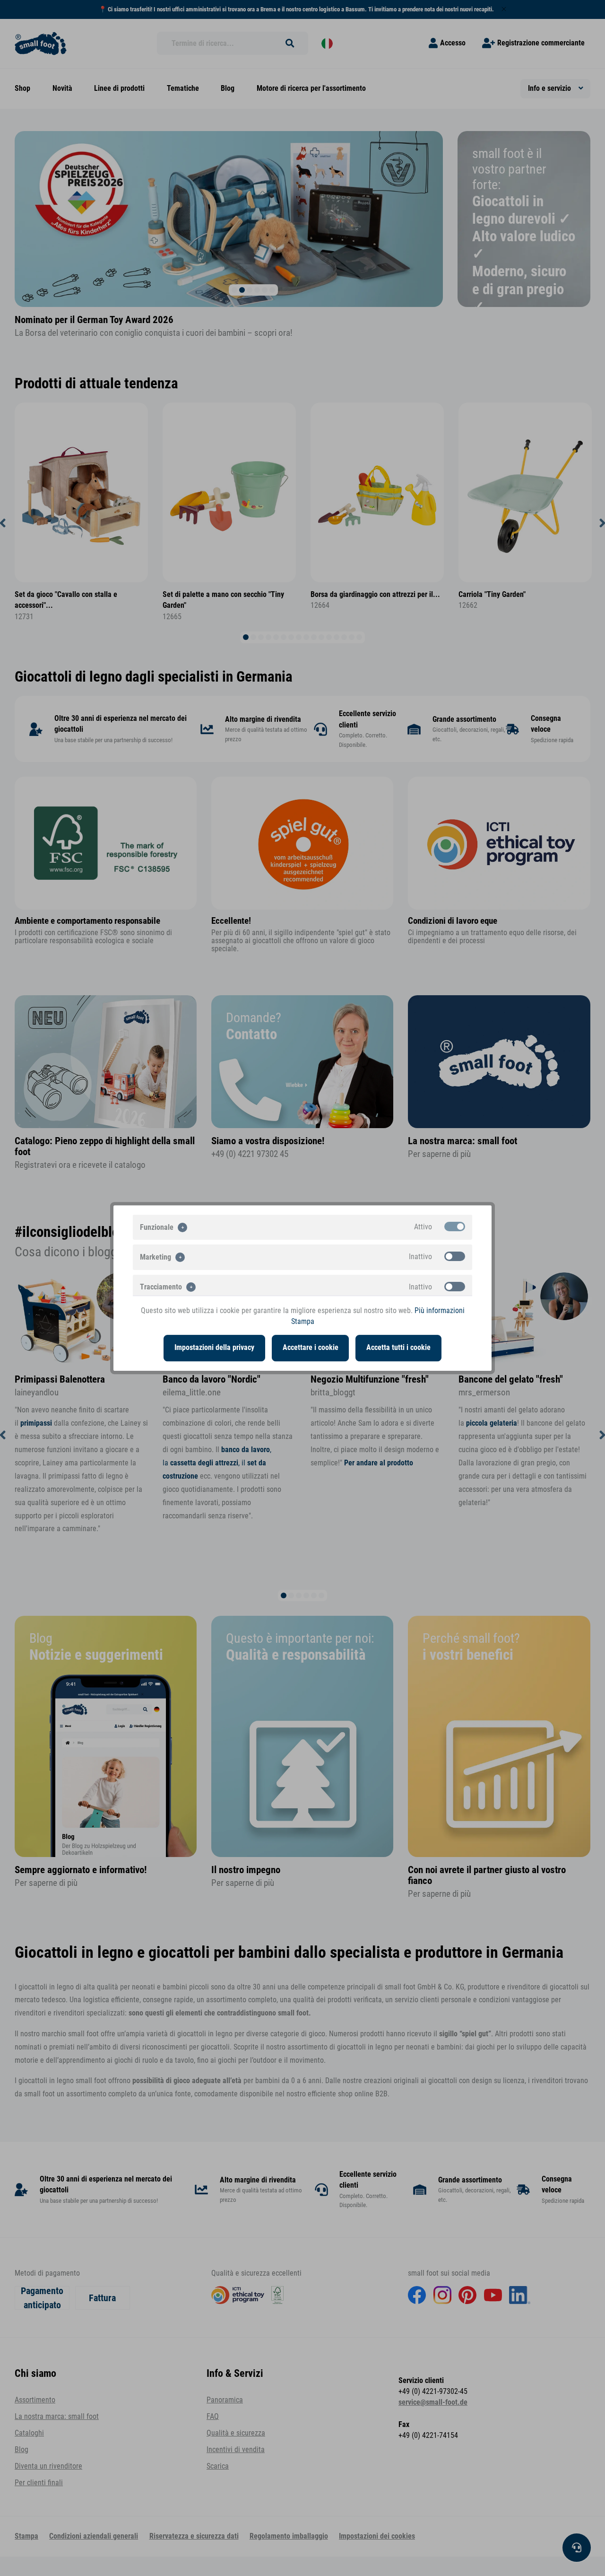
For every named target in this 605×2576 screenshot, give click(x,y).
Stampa (303, 1322)
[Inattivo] (455, 1256)
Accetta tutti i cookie (398, 1348)
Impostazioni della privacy (214, 1348)
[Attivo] (455, 1227)
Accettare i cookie (311, 1348)
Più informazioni (440, 1311)
